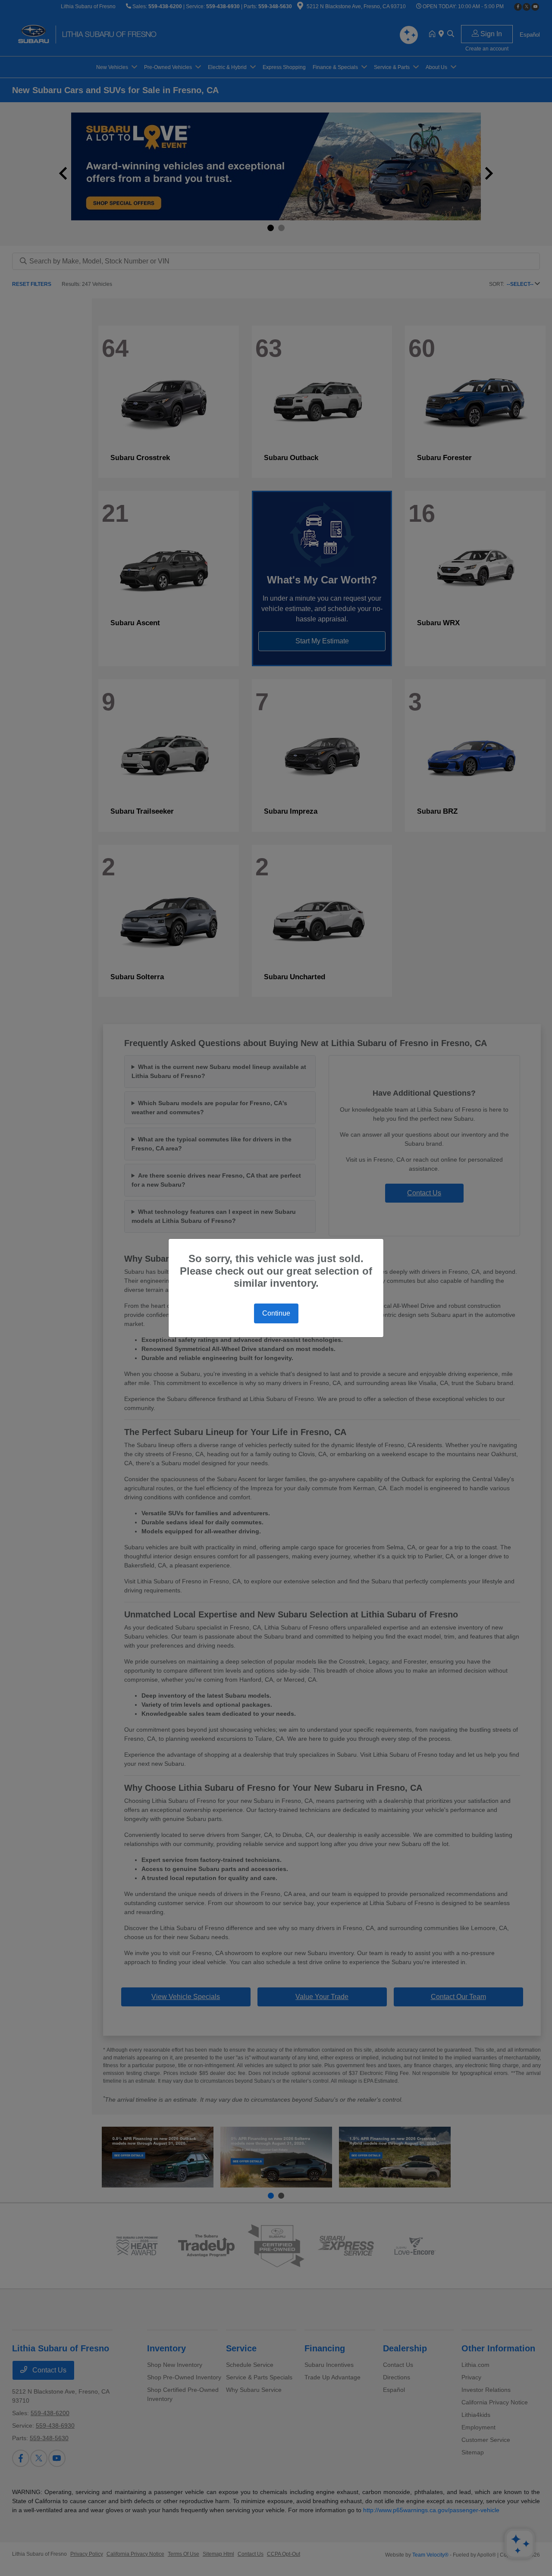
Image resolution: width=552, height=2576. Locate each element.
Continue (276, 1313)
